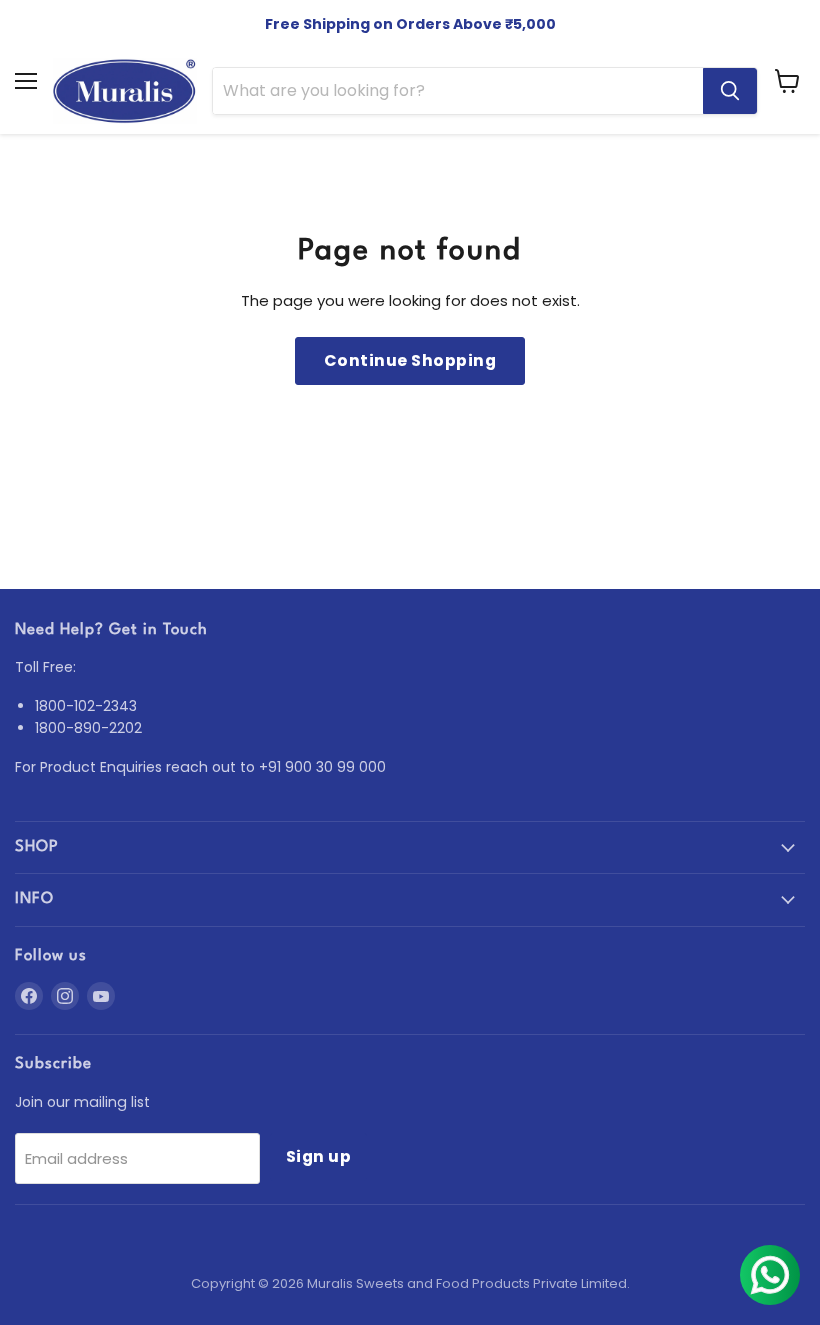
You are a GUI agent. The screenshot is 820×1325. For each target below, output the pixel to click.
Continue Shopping (410, 360)
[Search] (730, 91)
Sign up (318, 1156)
